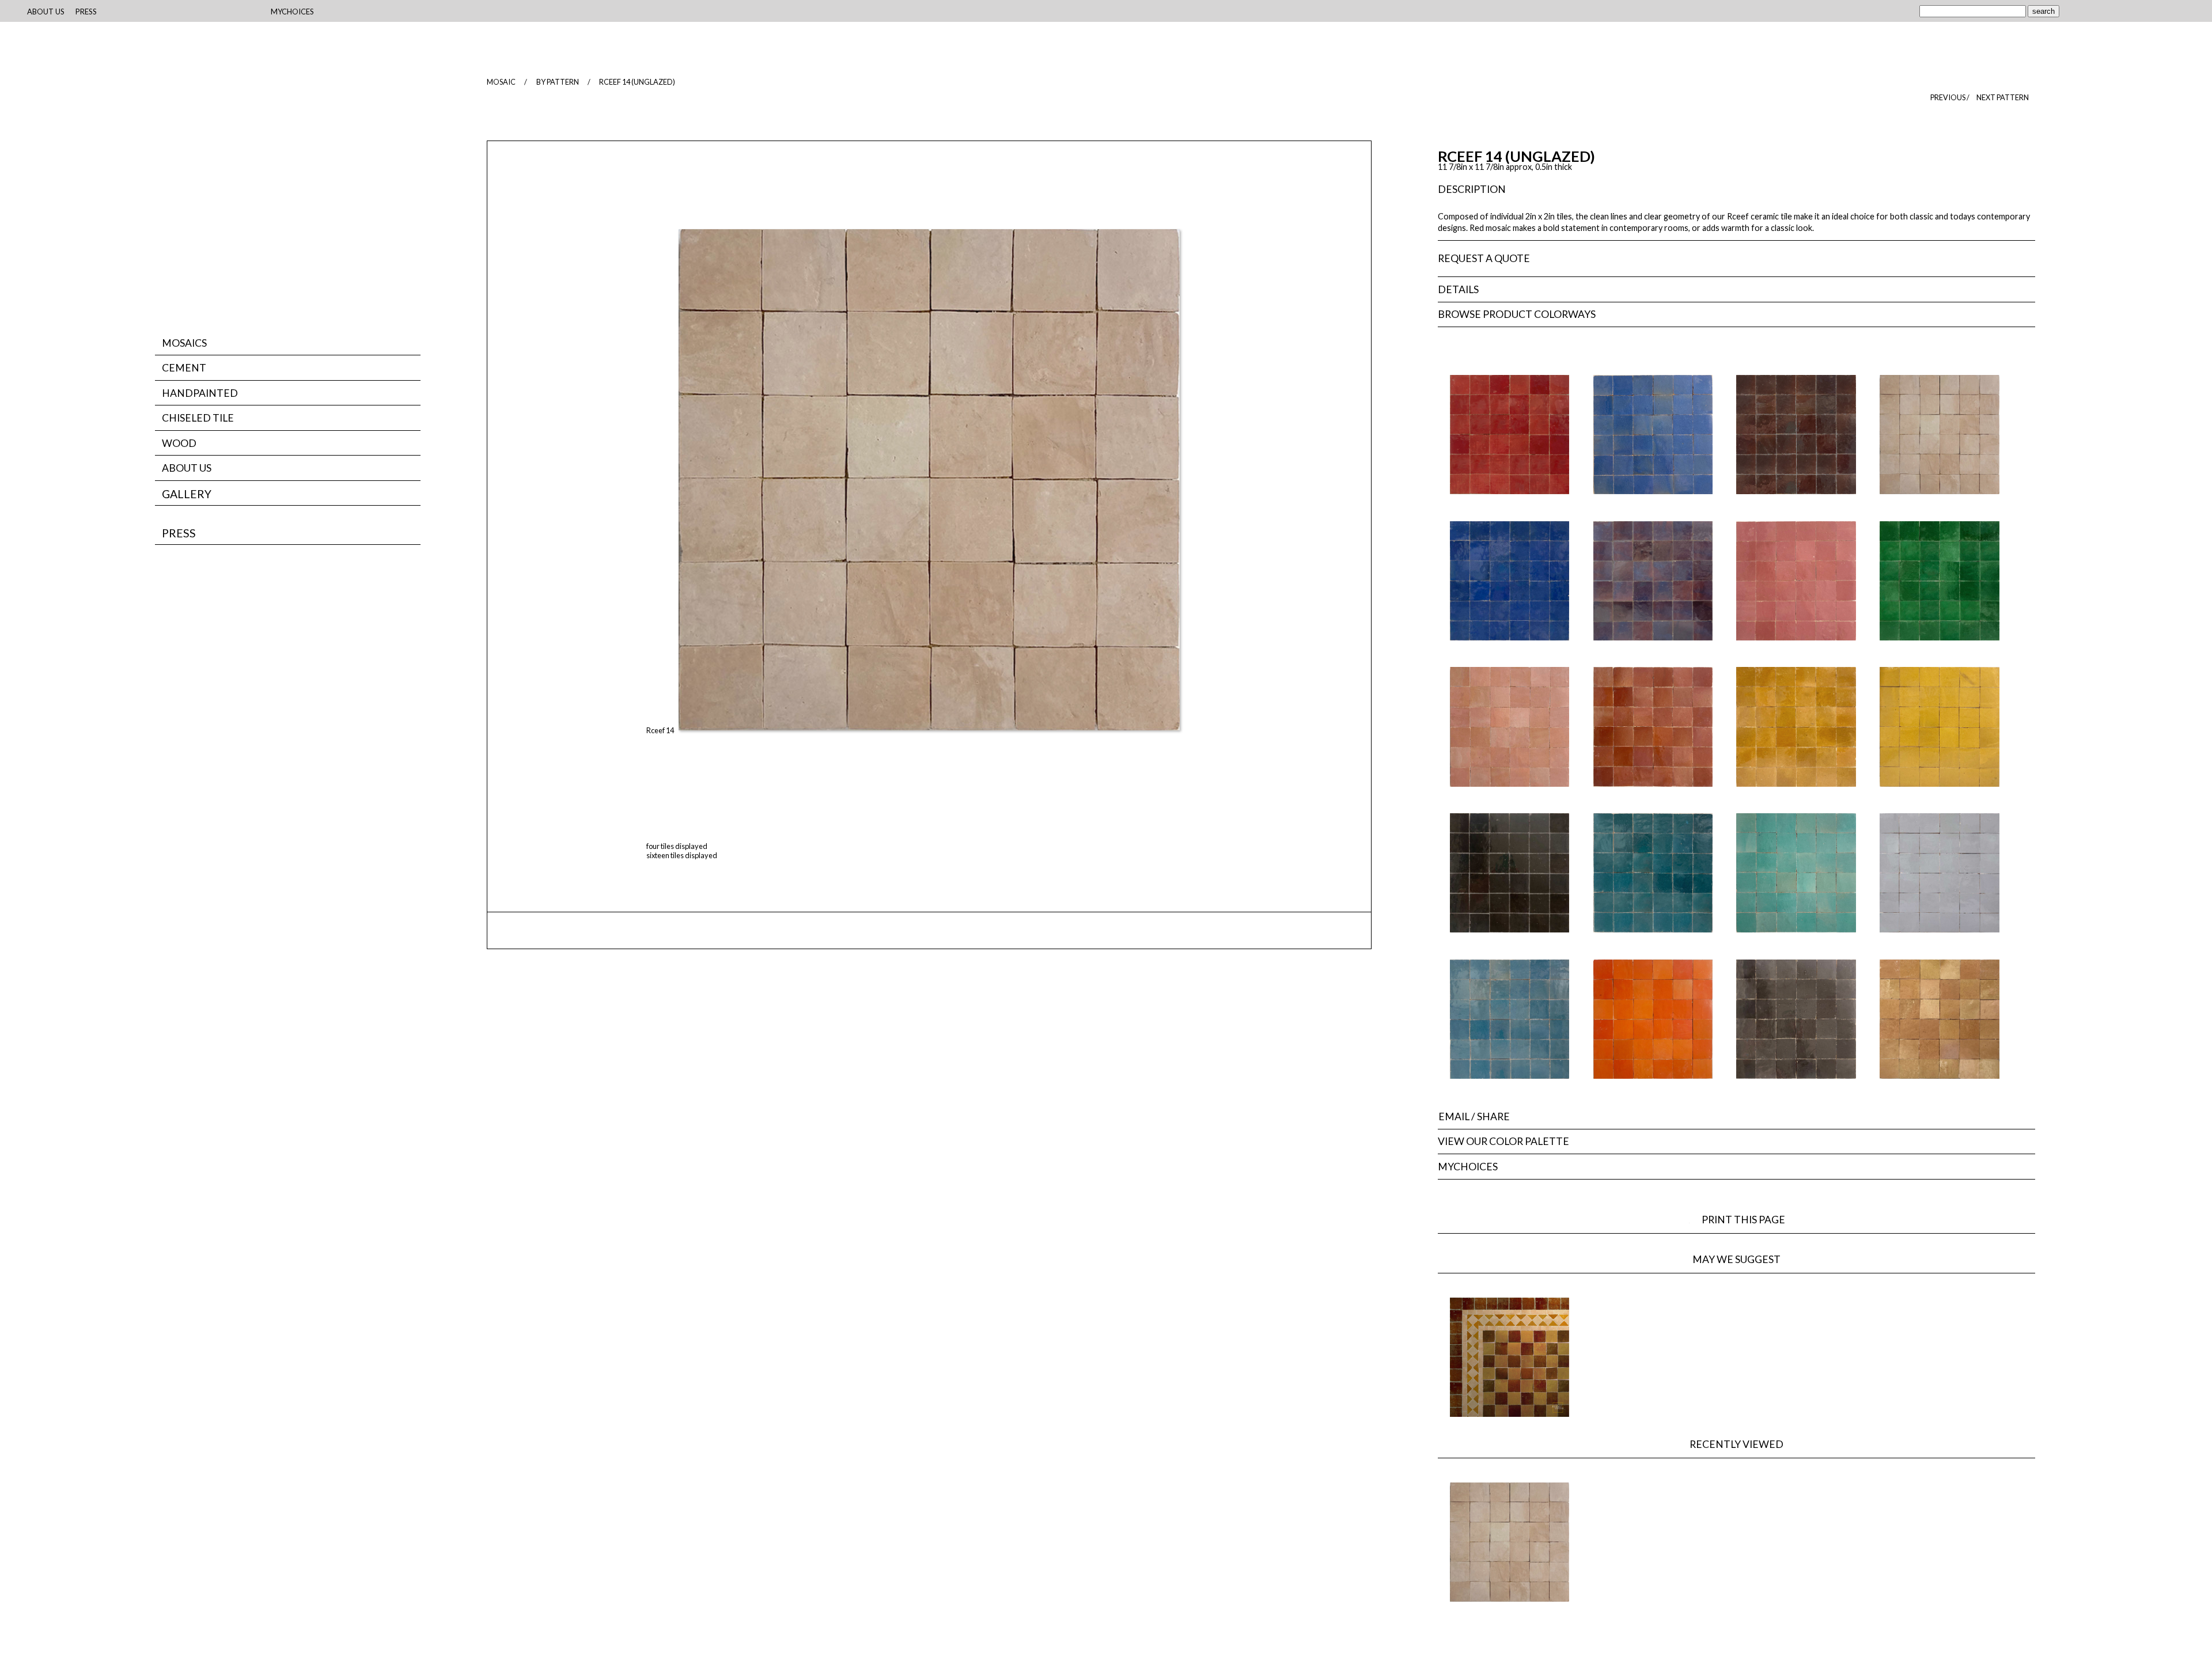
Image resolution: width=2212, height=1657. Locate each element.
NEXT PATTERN (2003, 97)
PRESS (179, 533)
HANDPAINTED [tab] (200, 393)
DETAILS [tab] (1458, 289)
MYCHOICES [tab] (1468, 1167)
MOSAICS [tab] (184, 343)
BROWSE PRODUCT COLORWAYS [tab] (1517, 314)
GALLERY (187, 494)
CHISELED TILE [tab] (198, 418)
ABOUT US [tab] (187, 468)
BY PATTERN (558, 82)
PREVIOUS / (1950, 97)
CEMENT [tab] (184, 368)
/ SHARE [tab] (1474, 1116)
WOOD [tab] (179, 443)
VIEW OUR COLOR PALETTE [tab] (1503, 1141)
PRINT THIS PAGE (1749, 1220)
